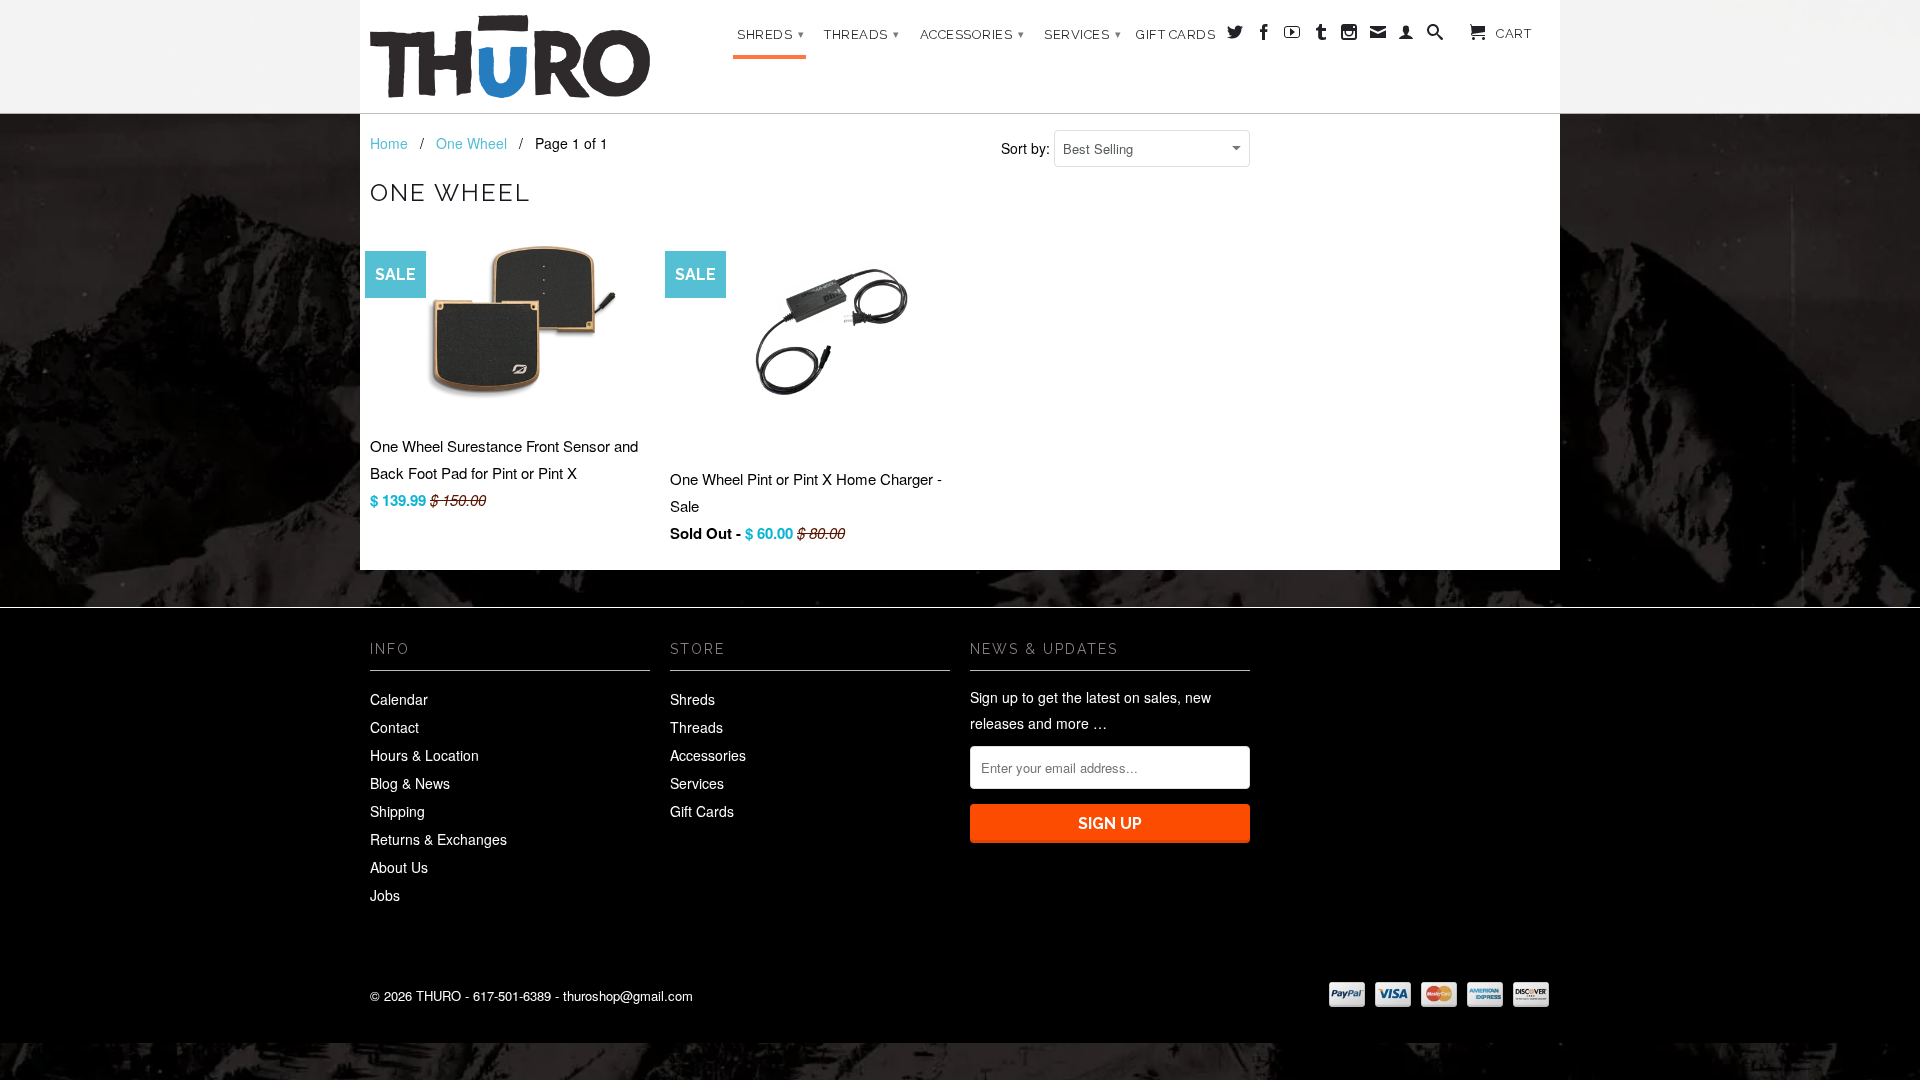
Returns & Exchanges (438, 839)
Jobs (385, 895)
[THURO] (510, 56)
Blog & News (410, 783)
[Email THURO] (1378, 36)
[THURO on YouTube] (1292, 36)
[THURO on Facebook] (1264, 36)
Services (1082, 34)
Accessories (972, 34)
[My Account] (1406, 36)
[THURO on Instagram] (1349, 36)
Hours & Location (424, 755)
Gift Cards (1175, 34)
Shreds (770, 34)
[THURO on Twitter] (1235, 36)
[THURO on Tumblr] (1321, 36)
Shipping (397, 811)
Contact (394, 727)
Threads (862, 34)
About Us (399, 867)
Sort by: (1027, 148)
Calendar (399, 699)
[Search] (1435, 36)
